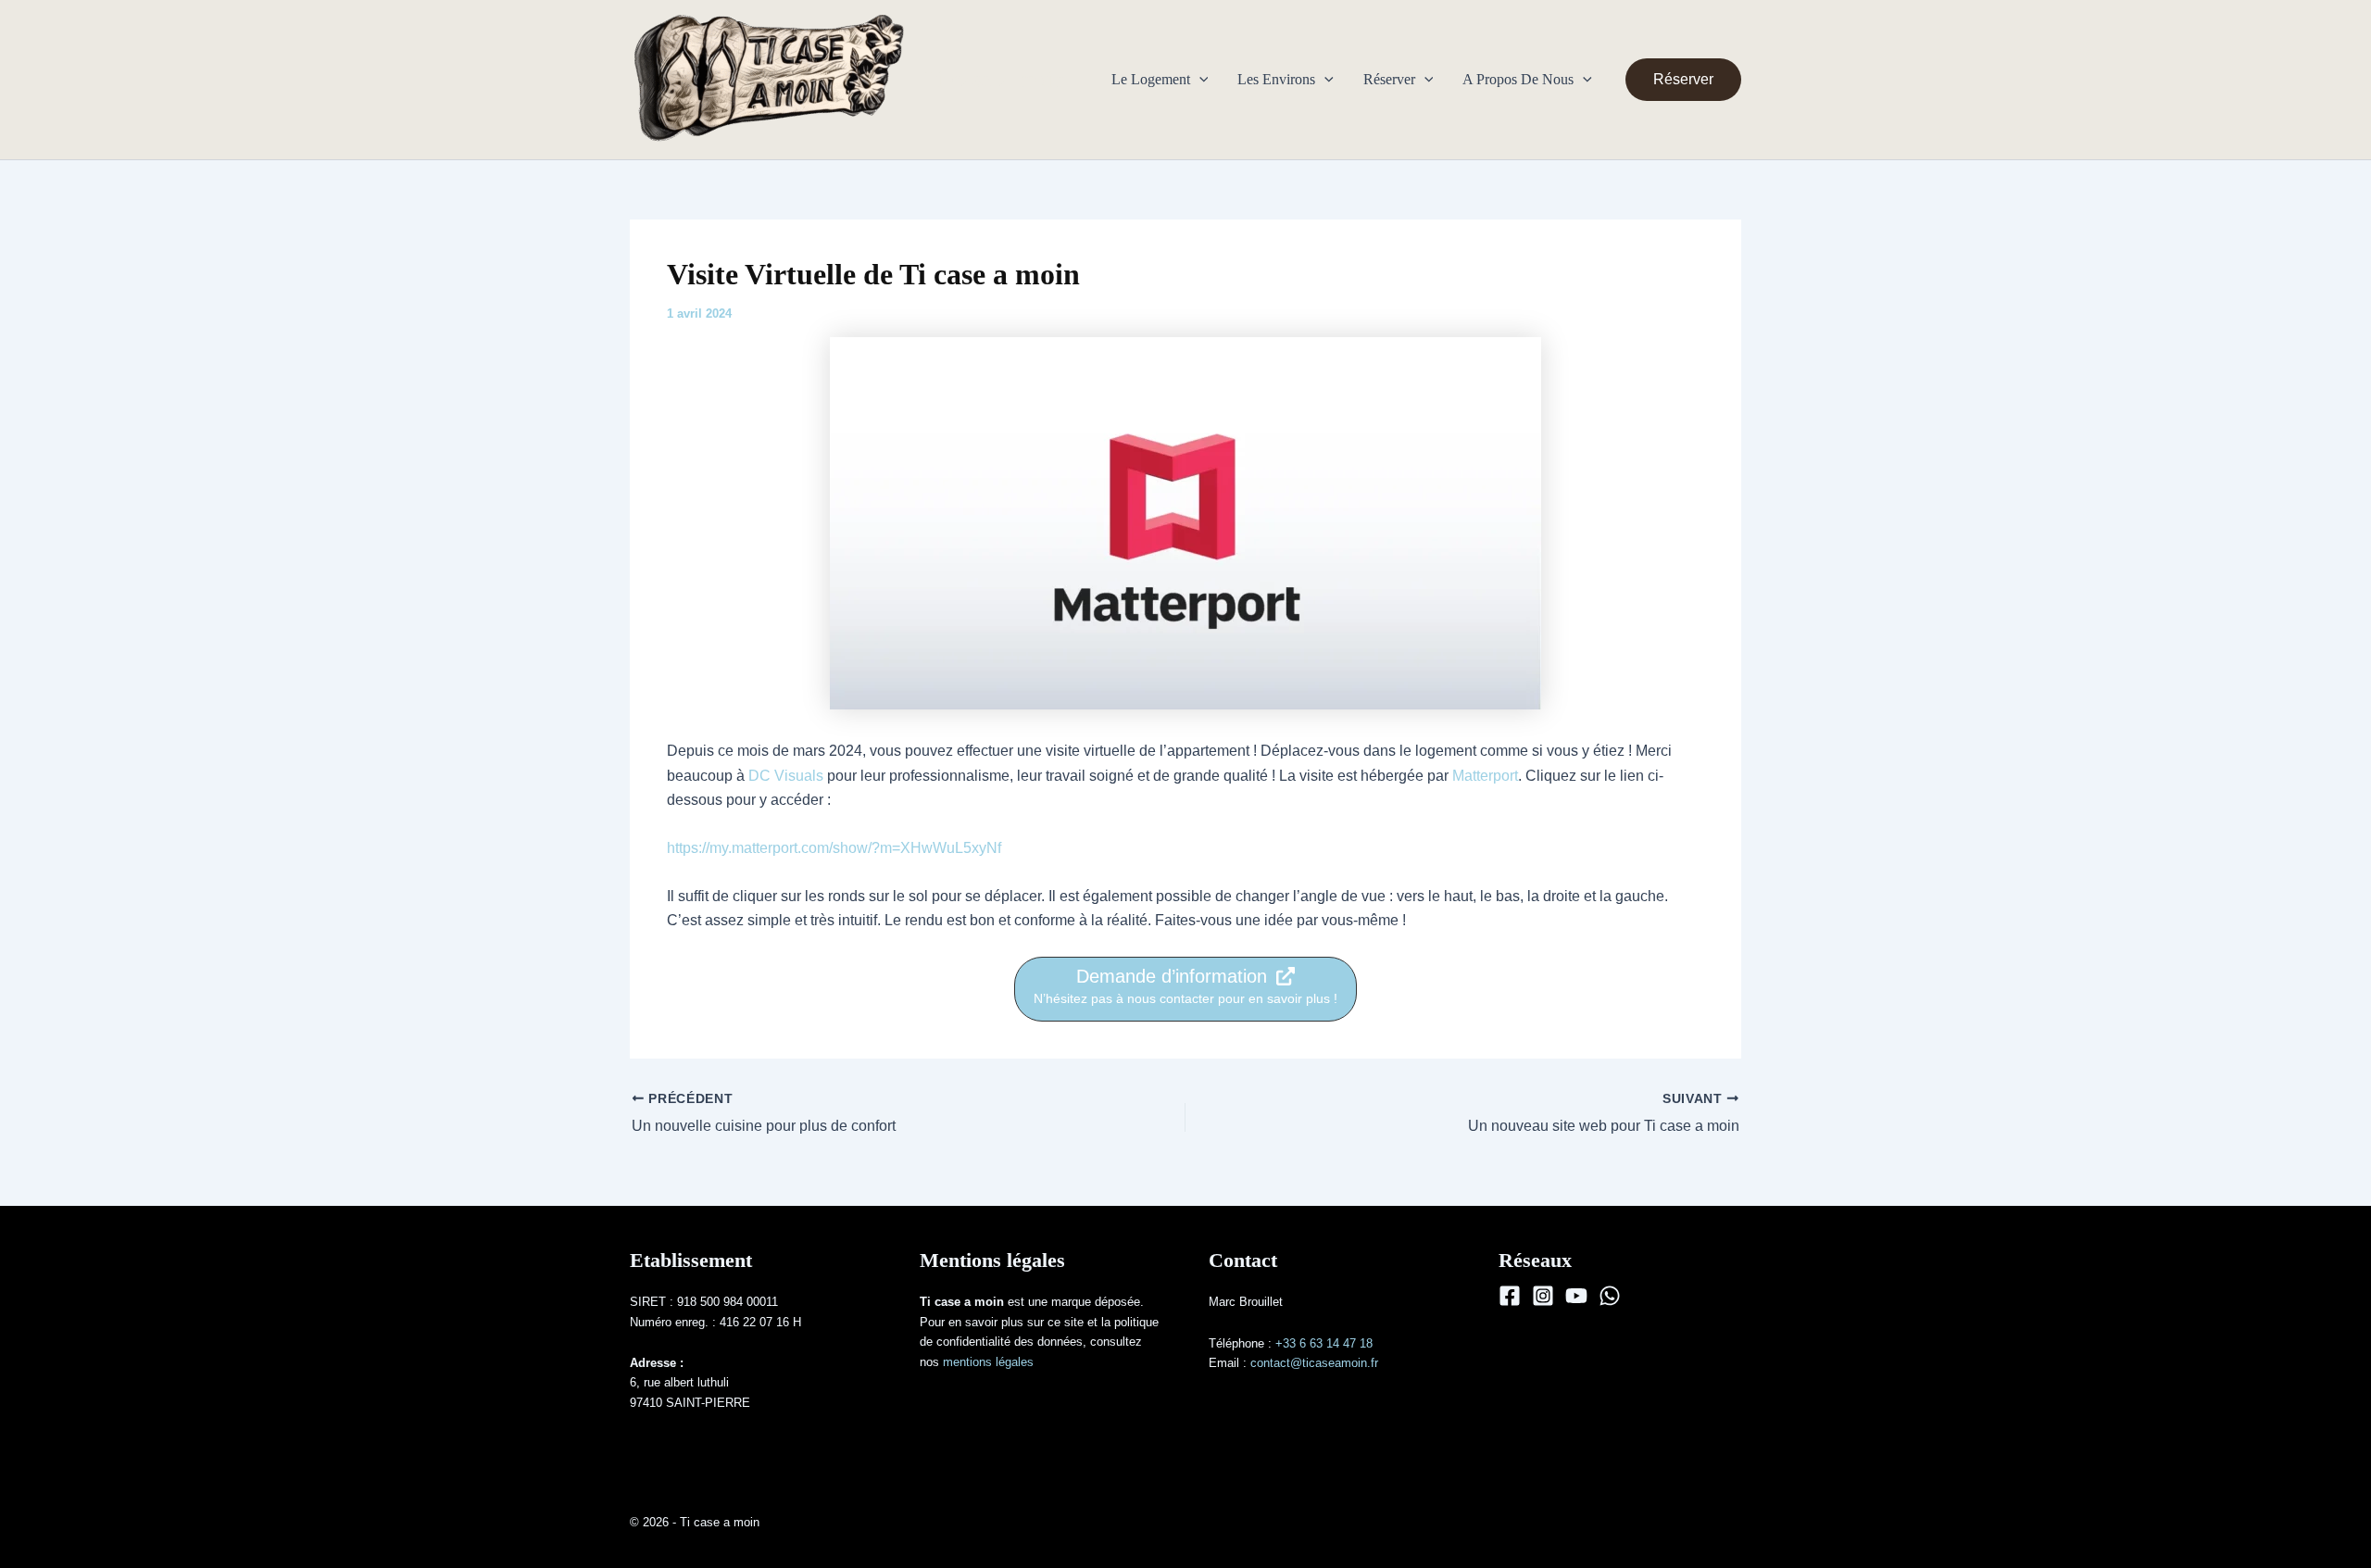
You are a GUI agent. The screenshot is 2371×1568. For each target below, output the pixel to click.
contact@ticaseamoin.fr (1314, 1363)
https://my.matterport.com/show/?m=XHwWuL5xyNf (834, 848)
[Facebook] (1510, 1296)
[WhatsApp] (1610, 1296)
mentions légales (988, 1362)
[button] (1199, 80)
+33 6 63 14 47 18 (1324, 1343)
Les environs (1276, 79)
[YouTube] (1576, 1296)
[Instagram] (1543, 1296)
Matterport (1485, 776)
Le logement (1151, 79)
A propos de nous (1518, 79)
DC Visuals (786, 776)
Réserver (1389, 79)
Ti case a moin (994, 79)
